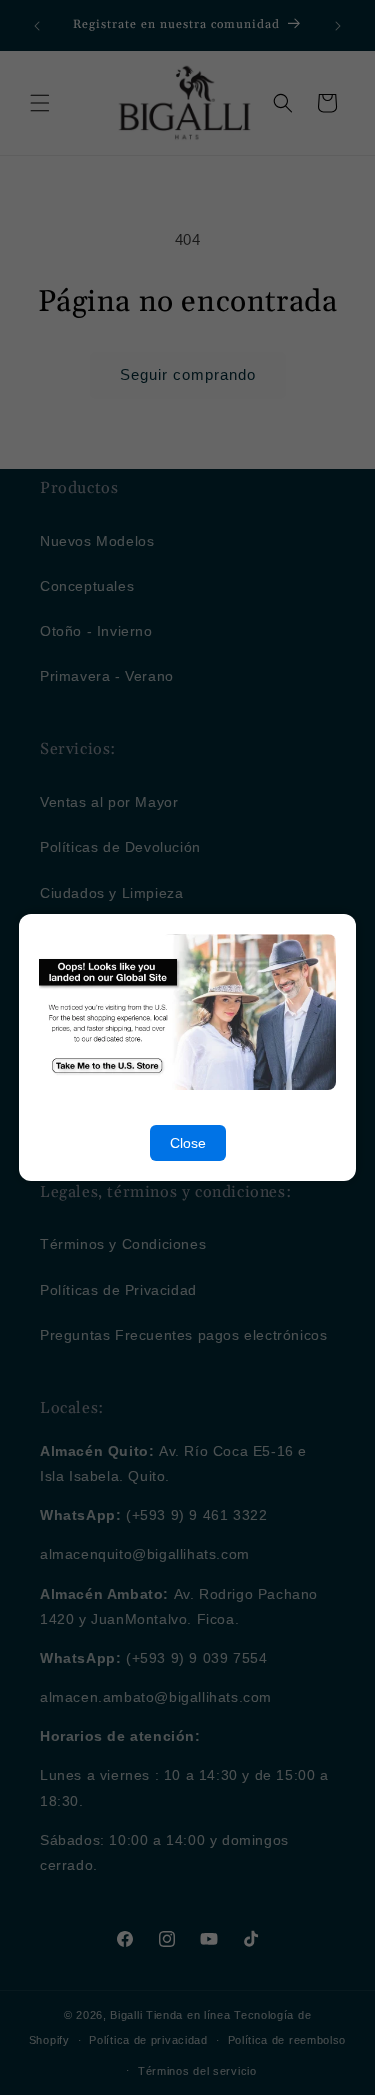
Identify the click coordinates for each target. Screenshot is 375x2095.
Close (188, 1143)
